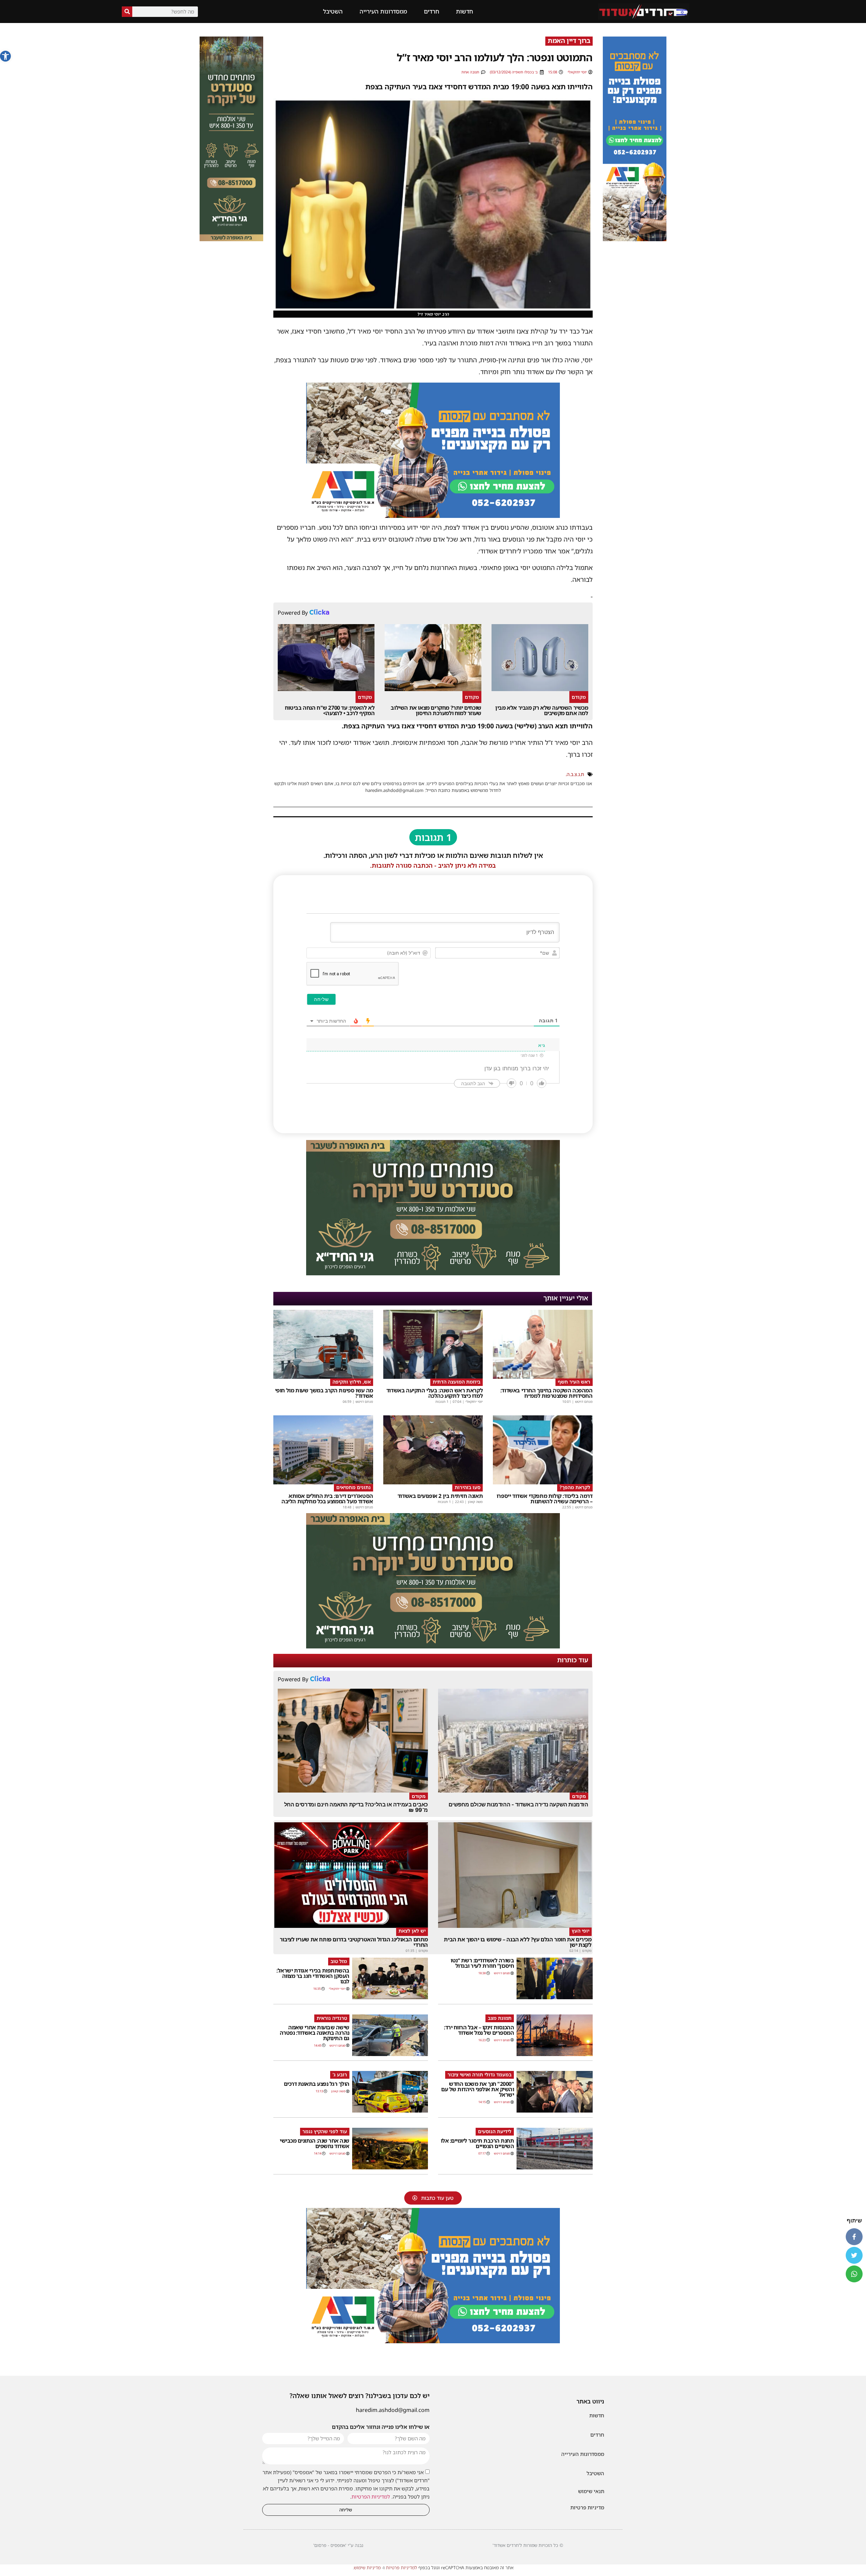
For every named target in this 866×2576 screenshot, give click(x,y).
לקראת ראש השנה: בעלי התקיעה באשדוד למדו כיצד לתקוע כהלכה (435, 1393)
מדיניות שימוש (367, 2568)
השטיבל (333, 11)
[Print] (635, 239)
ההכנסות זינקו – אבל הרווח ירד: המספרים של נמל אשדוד (479, 2030)
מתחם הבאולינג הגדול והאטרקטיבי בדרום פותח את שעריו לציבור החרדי (354, 1942)
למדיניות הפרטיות (371, 2497)
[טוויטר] (854, 2255)
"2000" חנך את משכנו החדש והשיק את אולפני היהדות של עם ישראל (477, 2089)
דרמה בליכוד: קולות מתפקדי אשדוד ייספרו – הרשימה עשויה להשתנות (545, 1499)
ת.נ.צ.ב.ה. (575, 774)
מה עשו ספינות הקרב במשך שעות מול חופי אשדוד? (324, 1393)
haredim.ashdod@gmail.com (393, 2410)
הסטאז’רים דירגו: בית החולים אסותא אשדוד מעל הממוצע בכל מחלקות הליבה (327, 1499)
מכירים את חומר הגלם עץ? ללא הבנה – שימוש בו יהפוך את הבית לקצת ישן (518, 1942)
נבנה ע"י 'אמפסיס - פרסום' (338, 2545)
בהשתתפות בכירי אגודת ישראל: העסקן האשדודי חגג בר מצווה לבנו (313, 1976)
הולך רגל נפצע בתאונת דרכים (317, 2084)
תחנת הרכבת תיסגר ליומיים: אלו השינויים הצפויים (477, 2143)
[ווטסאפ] (854, 2274)
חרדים (431, 11)
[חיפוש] (127, 12)
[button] (5, 56)
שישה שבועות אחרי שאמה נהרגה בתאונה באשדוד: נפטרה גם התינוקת (315, 2033)
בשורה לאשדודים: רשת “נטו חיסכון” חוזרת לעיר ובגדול (482, 1963)
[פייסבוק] (854, 2237)
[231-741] (231, 239)
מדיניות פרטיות (587, 2507)
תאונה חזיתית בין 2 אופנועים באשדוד (440, 1496)
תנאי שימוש (591, 2491)
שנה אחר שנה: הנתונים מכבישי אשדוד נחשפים (315, 2143)
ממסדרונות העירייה (383, 11)
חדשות (464, 11)
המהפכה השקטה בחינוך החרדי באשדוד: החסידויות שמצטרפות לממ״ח (546, 1393)
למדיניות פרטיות (402, 2568)
